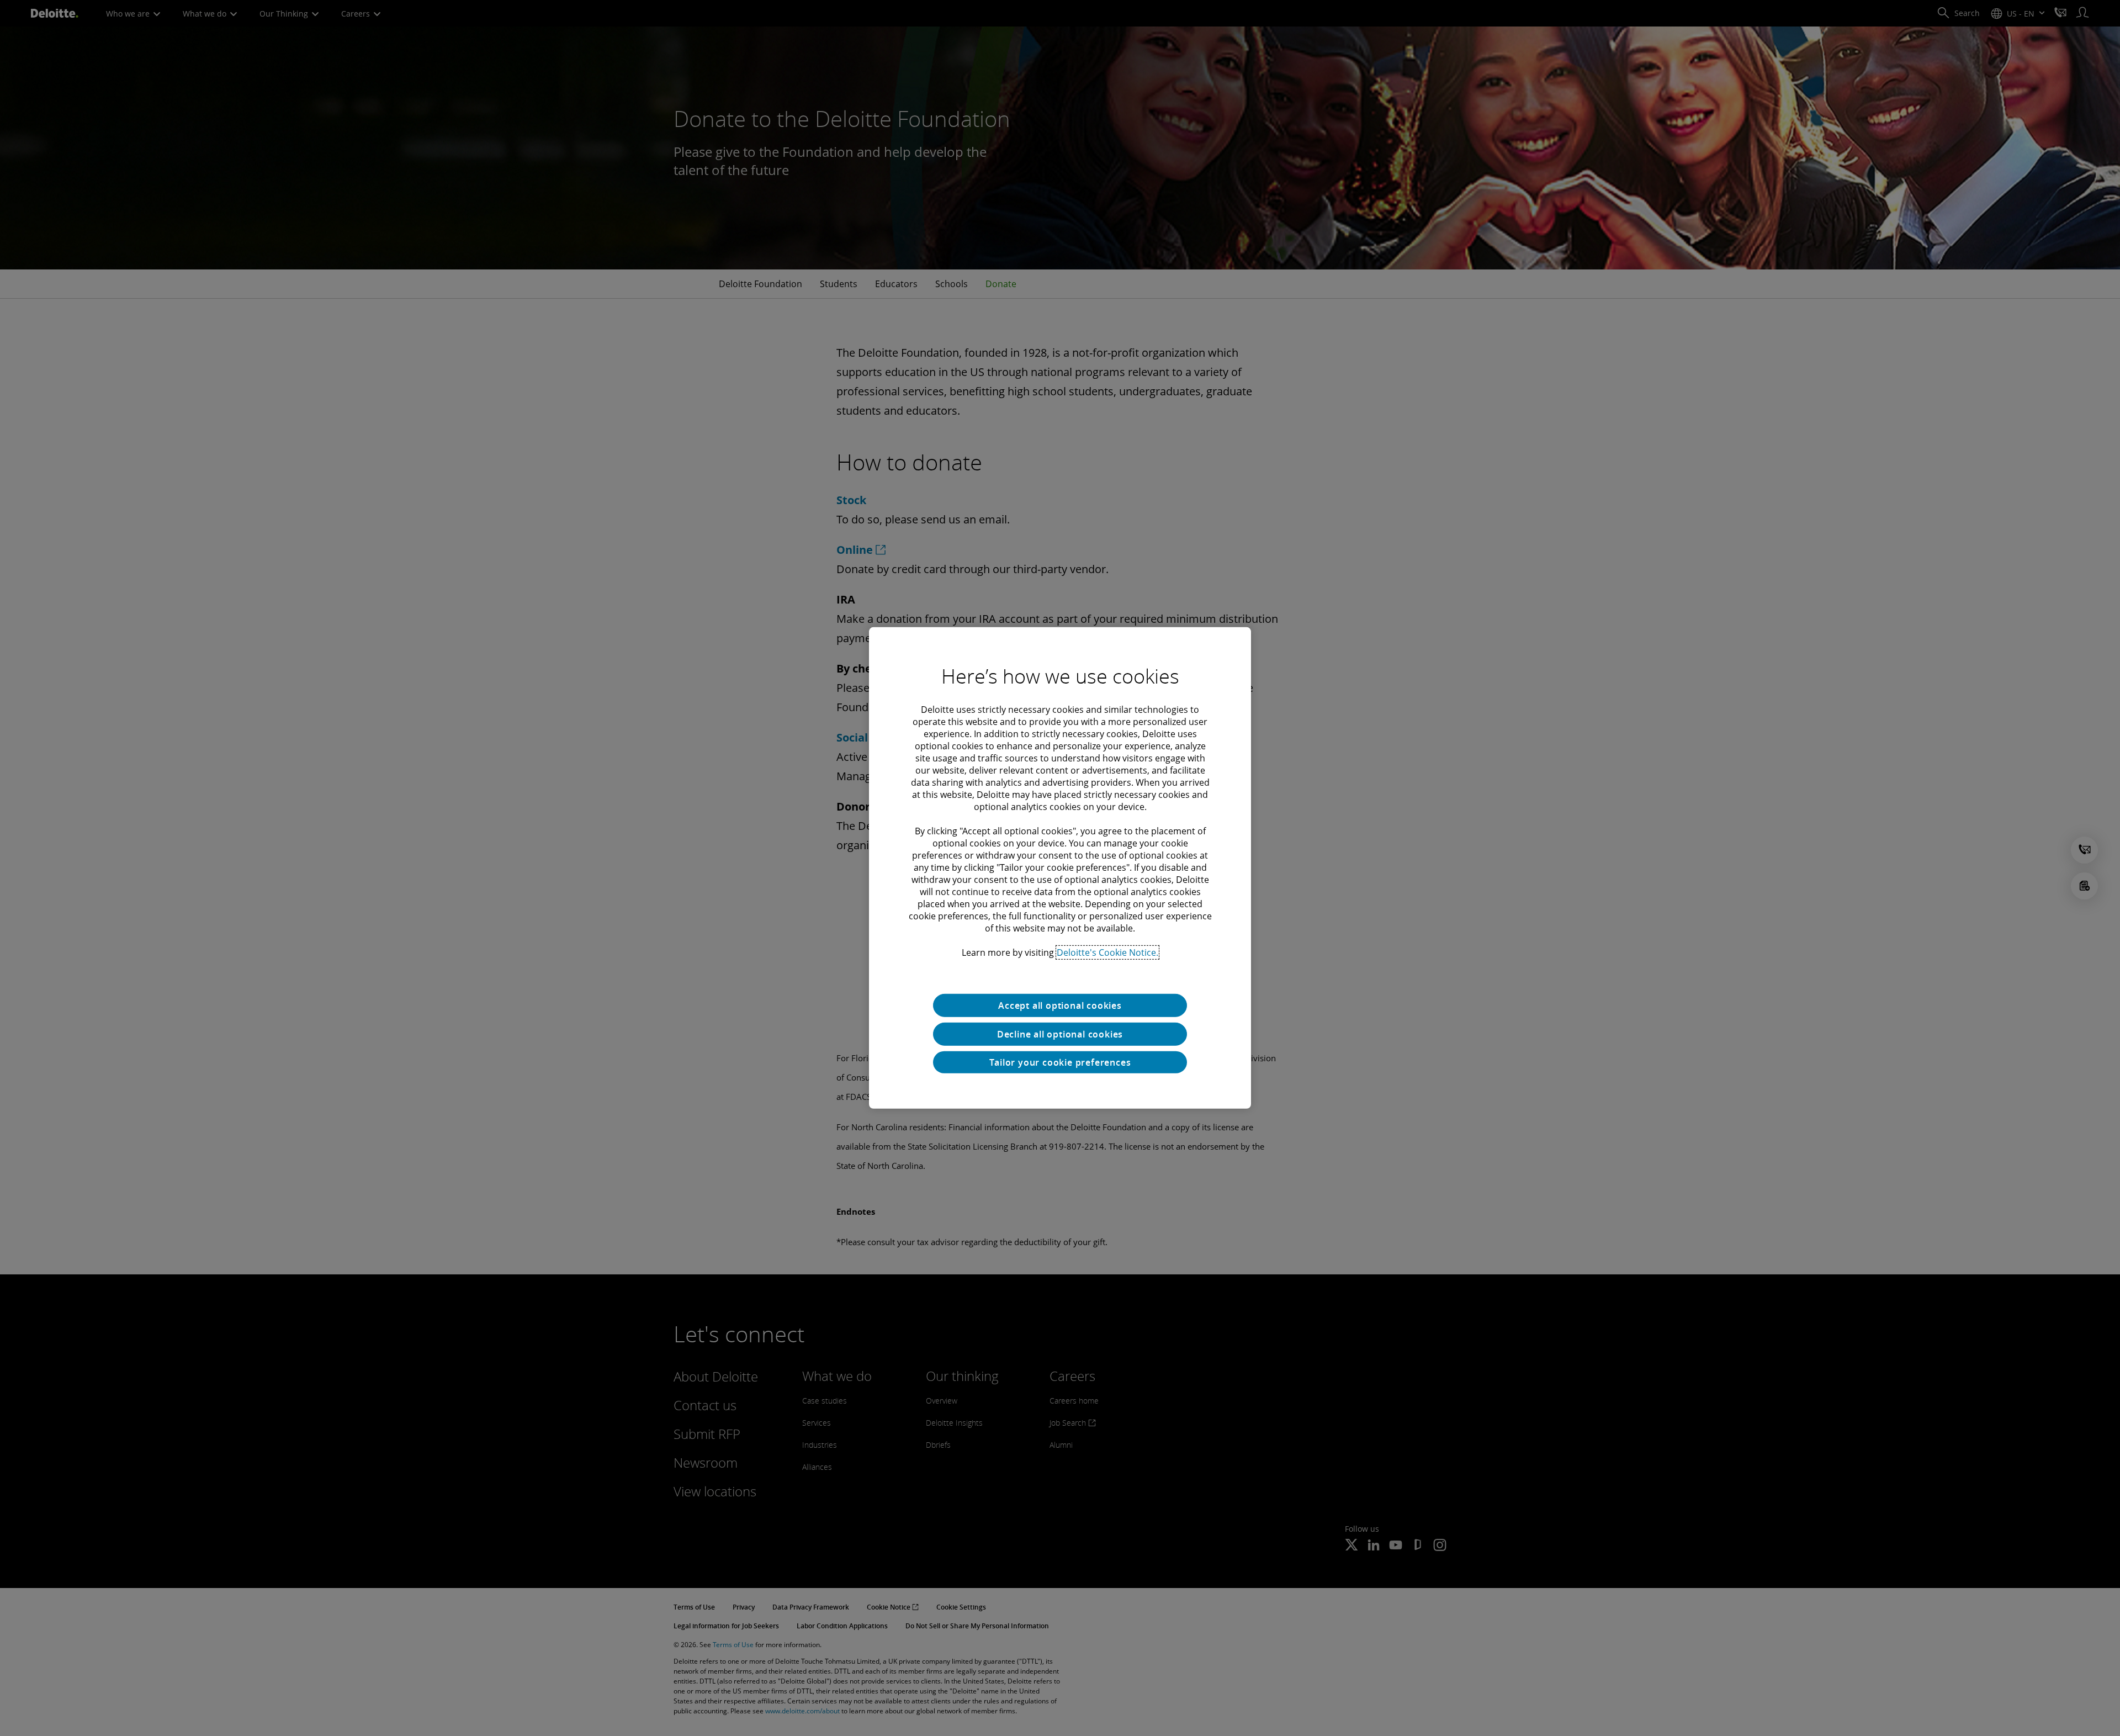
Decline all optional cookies (1060, 1034)
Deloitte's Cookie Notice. (1107, 952)
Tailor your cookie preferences (1060, 1062)
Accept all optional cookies (1060, 1005)
